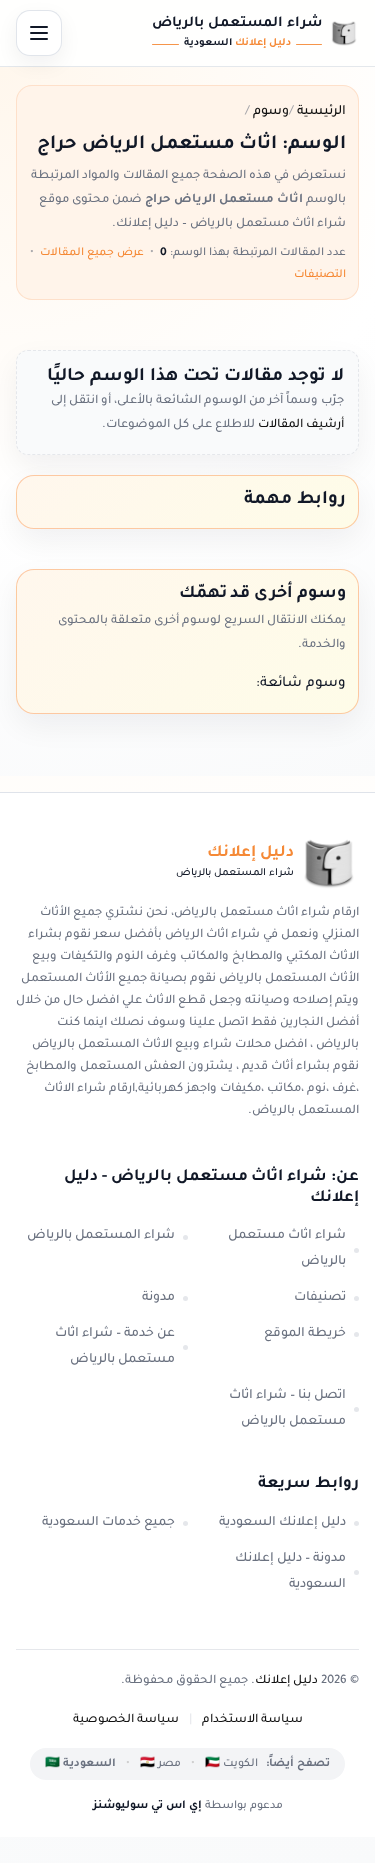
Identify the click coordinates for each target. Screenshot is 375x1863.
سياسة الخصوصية (126, 1720)
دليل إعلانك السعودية (282, 1523)
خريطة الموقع (305, 1334)
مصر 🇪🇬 (160, 1764)
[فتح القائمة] (39, 33)
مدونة (158, 1298)
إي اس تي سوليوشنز (147, 1806)
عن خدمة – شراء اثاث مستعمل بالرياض (115, 1347)
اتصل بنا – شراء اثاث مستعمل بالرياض (287, 1409)
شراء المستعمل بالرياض (101, 1236)
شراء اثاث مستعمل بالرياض (287, 1249)
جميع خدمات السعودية (108, 1523)
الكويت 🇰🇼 (231, 1764)
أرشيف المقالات (299, 425)
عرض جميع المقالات (92, 253)
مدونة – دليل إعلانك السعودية (290, 1572)
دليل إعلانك (286, 1681)
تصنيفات (320, 1298)
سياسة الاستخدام (252, 1720)
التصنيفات (320, 275)
